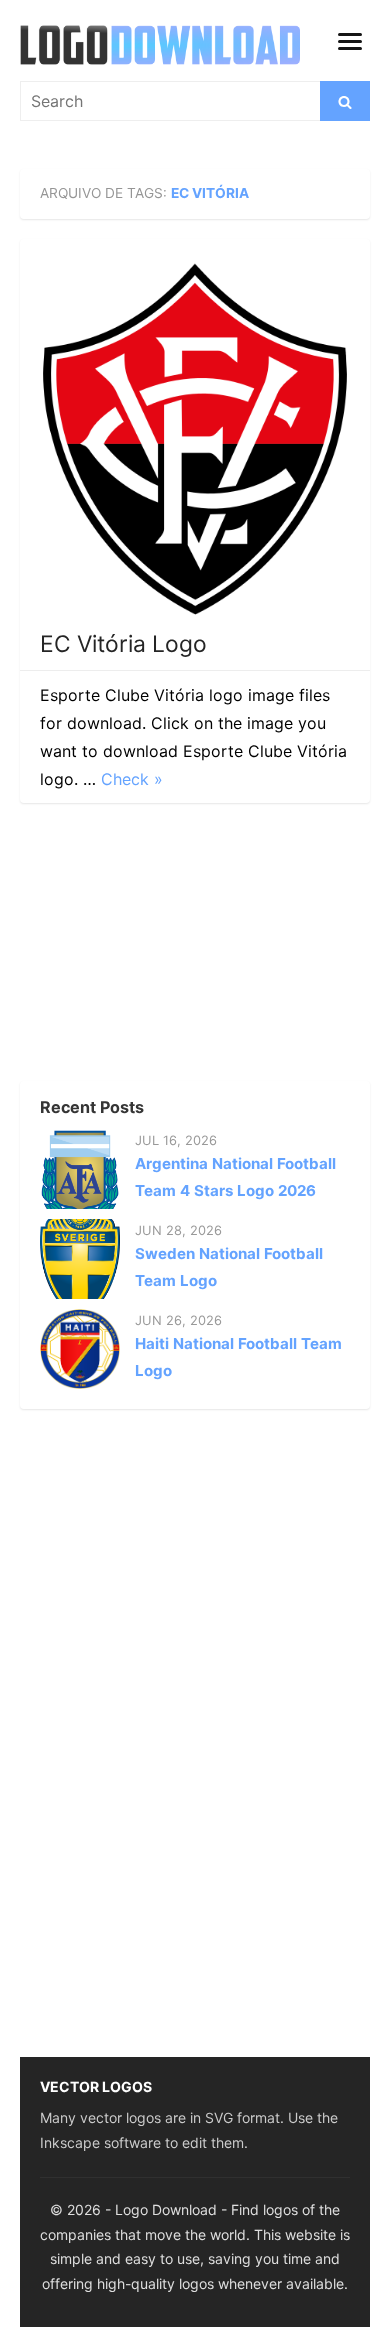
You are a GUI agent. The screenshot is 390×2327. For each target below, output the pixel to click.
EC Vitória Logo (123, 644)
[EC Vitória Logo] (195, 439)
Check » (132, 779)
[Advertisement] (170, 948)
